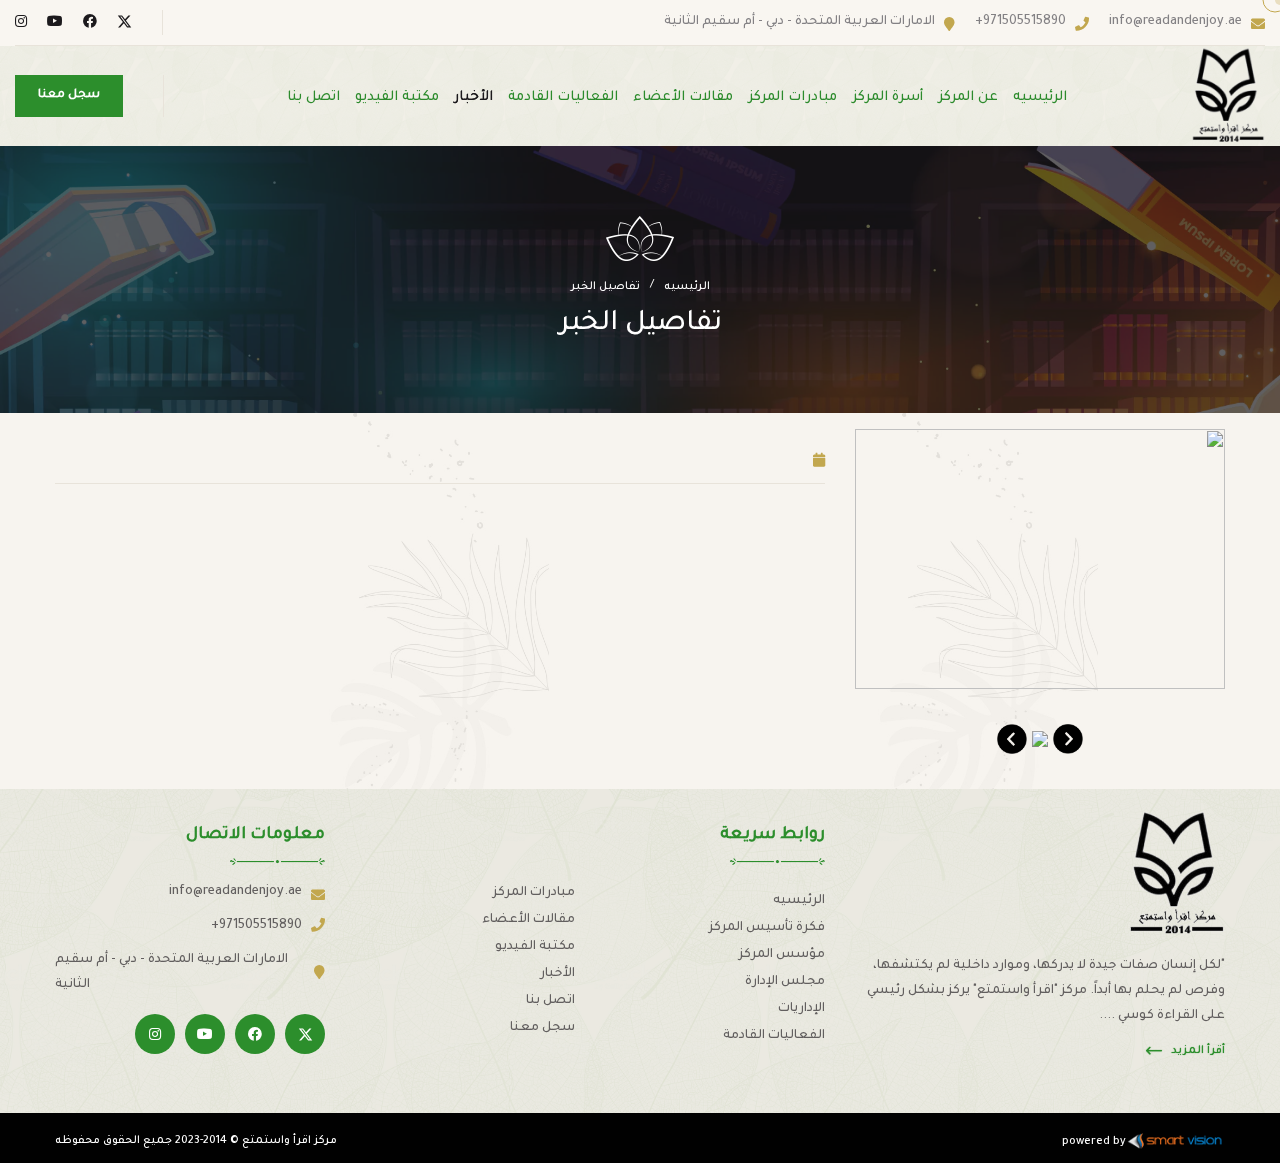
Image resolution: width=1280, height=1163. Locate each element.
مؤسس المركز (782, 955)
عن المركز (968, 97)
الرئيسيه (1040, 97)
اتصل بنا (313, 97)
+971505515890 (1020, 22)
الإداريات (801, 1009)
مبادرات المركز (792, 97)
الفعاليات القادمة (563, 97)
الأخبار (473, 97)
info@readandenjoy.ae (1175, 22)
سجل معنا (542, 1028)
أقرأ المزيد (1198, 1051)
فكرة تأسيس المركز (767, 928)
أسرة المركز (887, 97)
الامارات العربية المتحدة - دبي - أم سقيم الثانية (799, 22)
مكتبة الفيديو (397, 97)
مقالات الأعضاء (683, 97)
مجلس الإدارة (785, 982)
